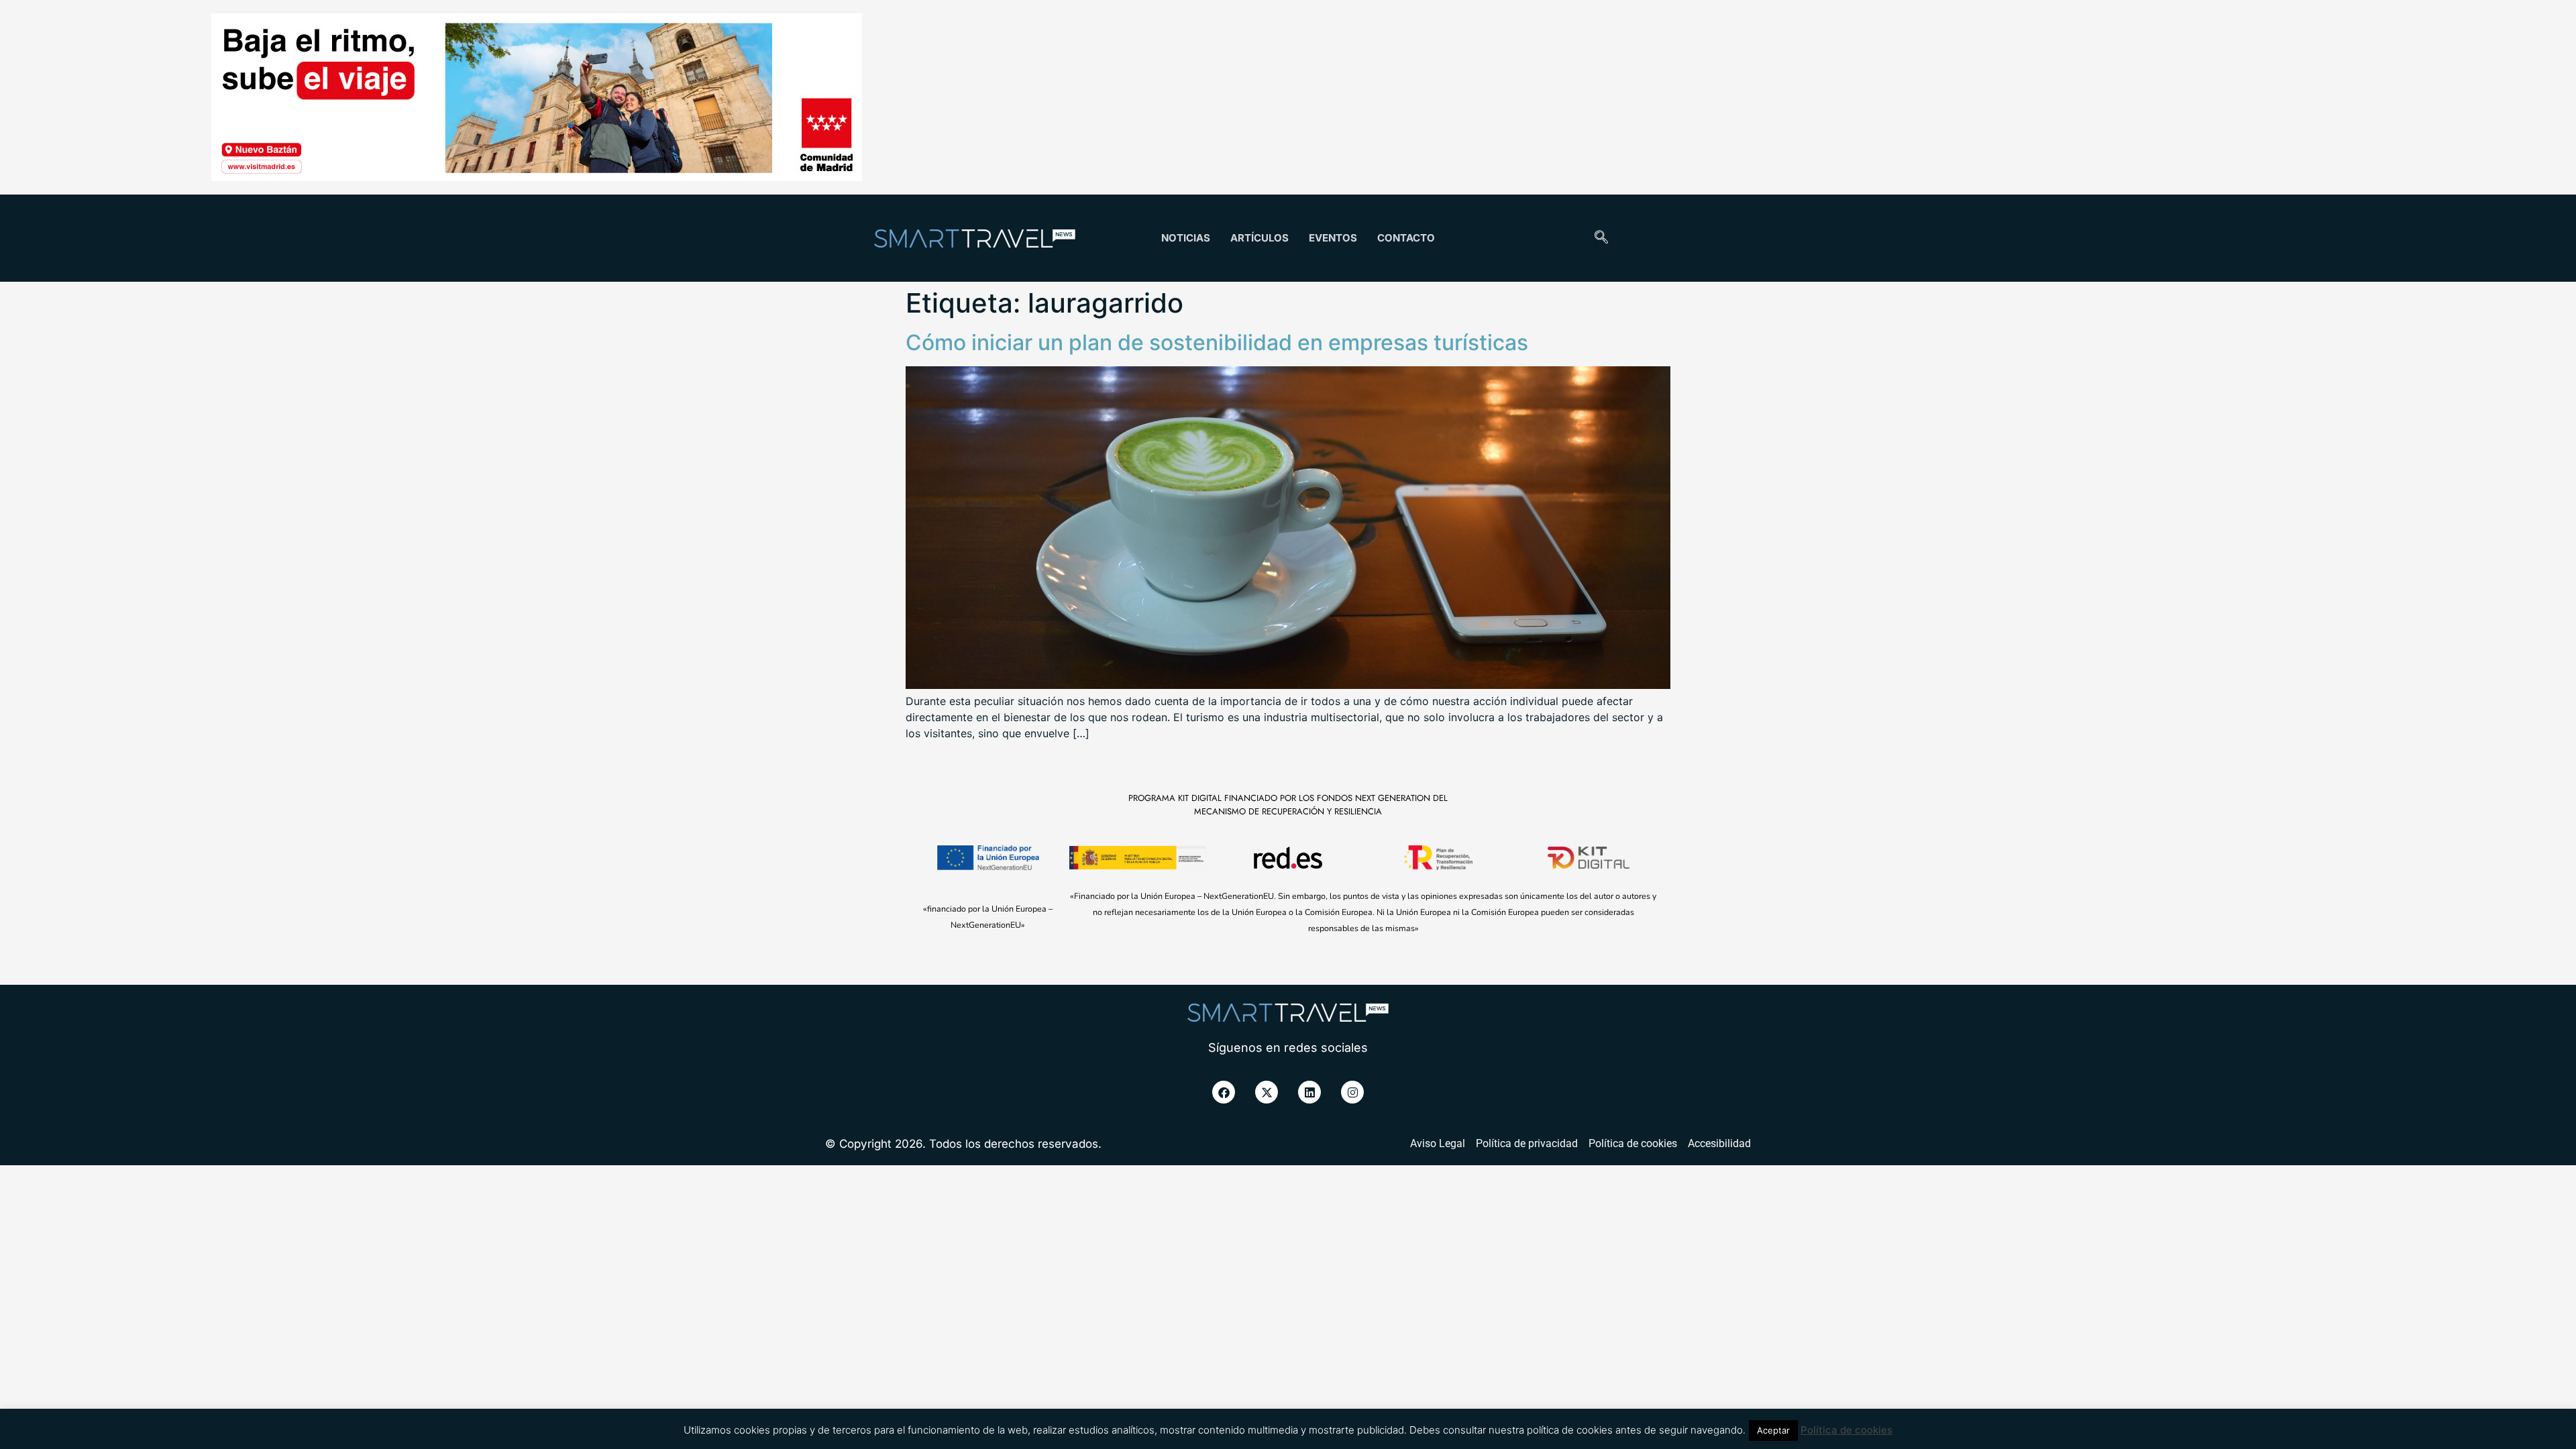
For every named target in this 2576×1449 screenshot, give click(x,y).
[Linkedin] (1309, 1092)
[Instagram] (1352, 1092)
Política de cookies (1846, 1430)
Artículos (1259, 238)
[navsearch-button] (1601, 238)
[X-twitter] (1267, 1092)
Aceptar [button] (1773, 1430)
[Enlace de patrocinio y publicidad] (537, 99)
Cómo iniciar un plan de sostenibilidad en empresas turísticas (1217, 342)
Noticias (1186, 238)
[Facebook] (1224, 1092)
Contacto (1406, 238)
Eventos (1333, 238)
